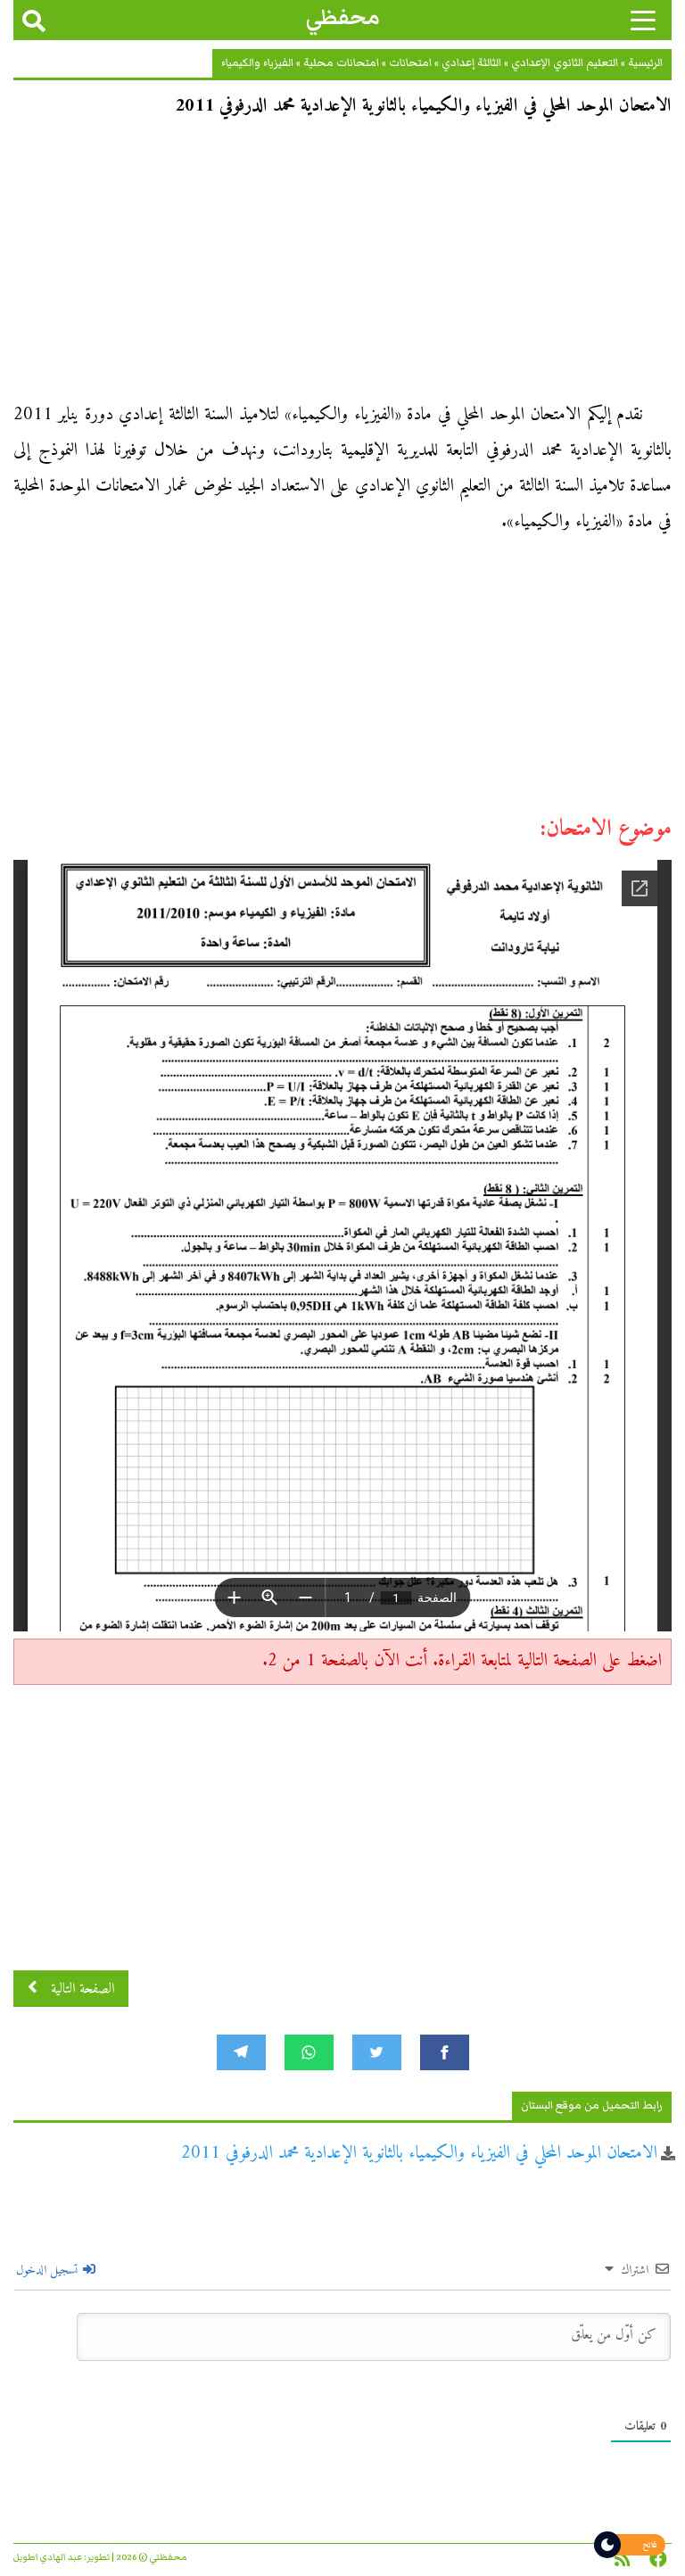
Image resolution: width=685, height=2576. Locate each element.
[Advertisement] (342, 266)
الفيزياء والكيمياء (257, 63)
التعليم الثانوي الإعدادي (565, 63)
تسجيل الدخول (49, 2271)
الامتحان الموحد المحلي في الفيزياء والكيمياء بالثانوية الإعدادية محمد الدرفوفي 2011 (419, 2154)
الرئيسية (645, 63)
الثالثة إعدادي (471, 63)
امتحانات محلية (341, 63)
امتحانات (410, 63)
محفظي (343, 17)
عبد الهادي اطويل (48, 2557)
